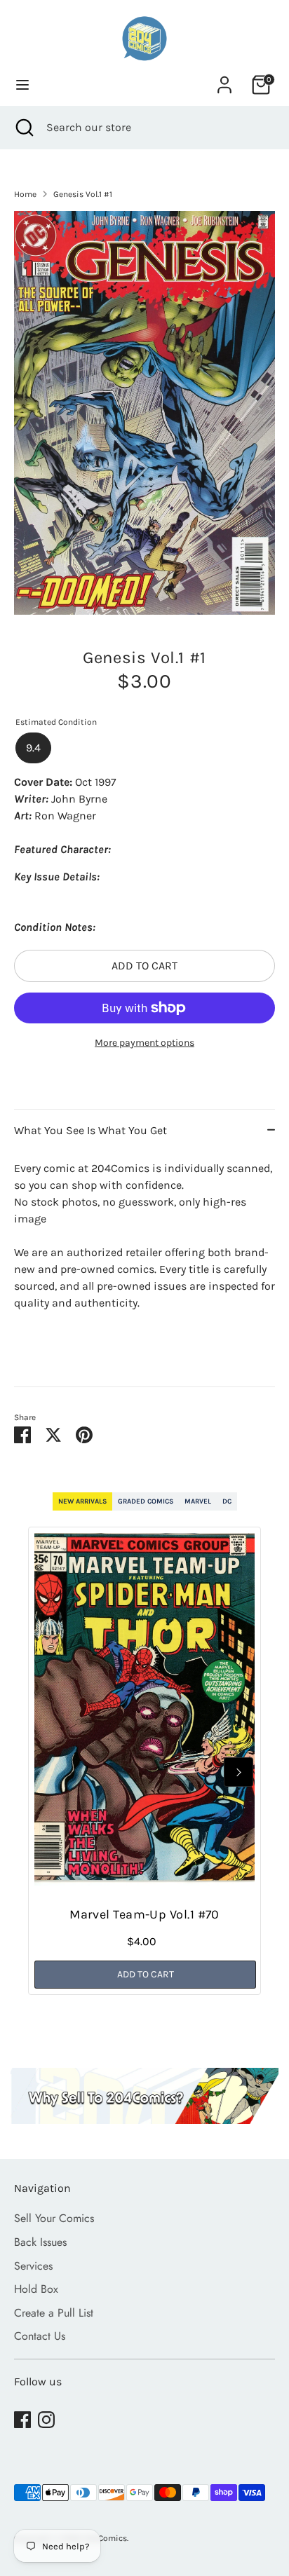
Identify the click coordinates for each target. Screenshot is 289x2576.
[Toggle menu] (22, 84)
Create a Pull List (54, 2313)
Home (25, 194)
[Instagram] (46, 2420)
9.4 (33, 748)
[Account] (224, 79)
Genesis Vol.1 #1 (83, 194)
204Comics (105, 2538)
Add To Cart (146, 1974)
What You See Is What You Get (90, 1130)
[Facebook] (22, 2420)
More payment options (144, 1043)
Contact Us (40, 2336)
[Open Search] (23, 128)
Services (33, 2266)
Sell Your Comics (54, 2218)
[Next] (238, 1772)
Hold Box (36, 2289)
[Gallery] (144, 413)
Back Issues (40, 2242)
